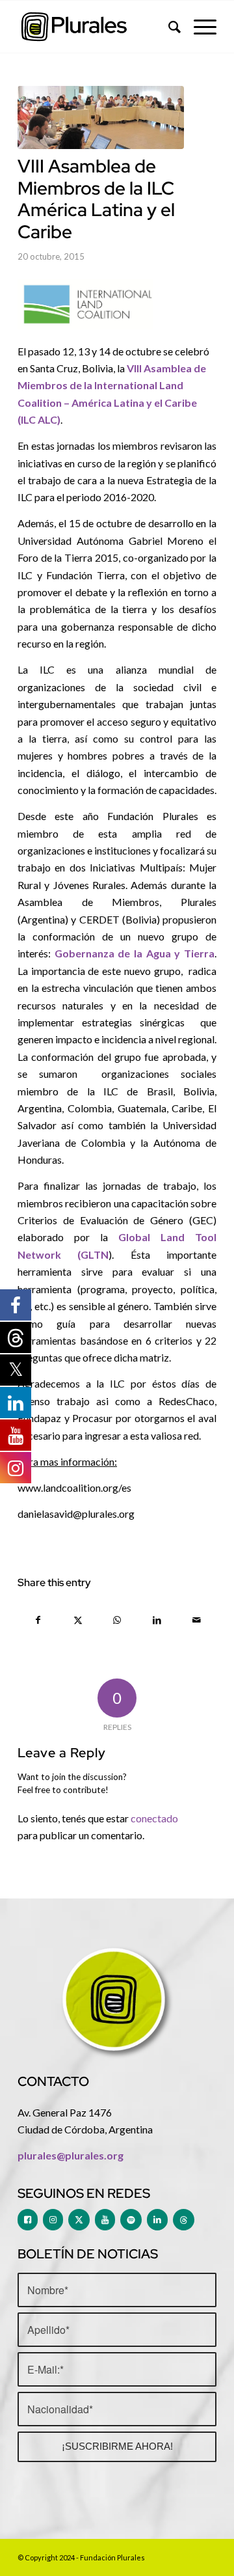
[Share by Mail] (196, 1620)
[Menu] (199, 27)
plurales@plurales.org (71, 2155)
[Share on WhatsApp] (118, 1620)
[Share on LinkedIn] (157, 1620)
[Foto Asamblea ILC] (101, 117)
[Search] (168, 27)
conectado (154, 1818)
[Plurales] (97, 27)
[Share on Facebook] (38, 1620)
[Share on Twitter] (78, 1620)
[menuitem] (168, 27)
